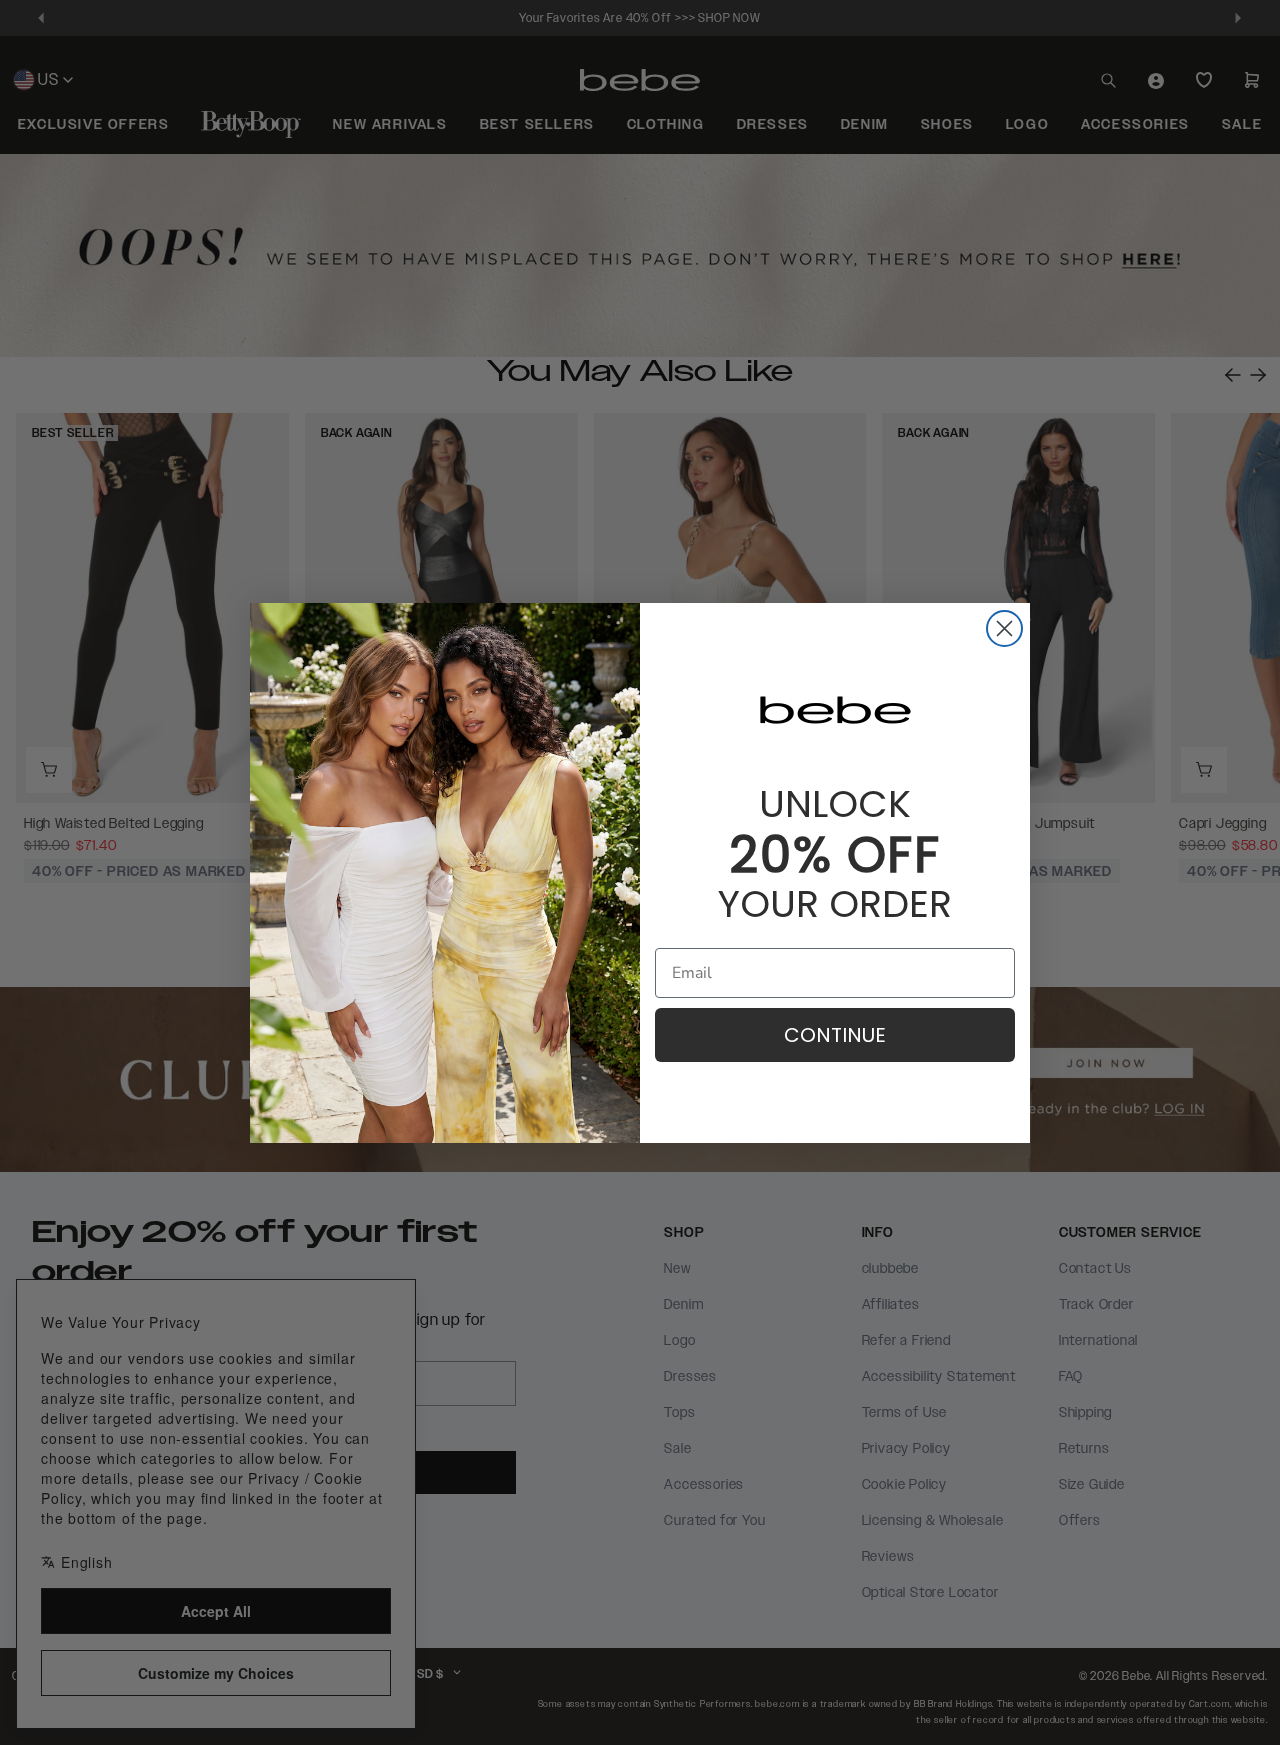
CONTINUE (835, 1035)
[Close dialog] (1004, 628)
